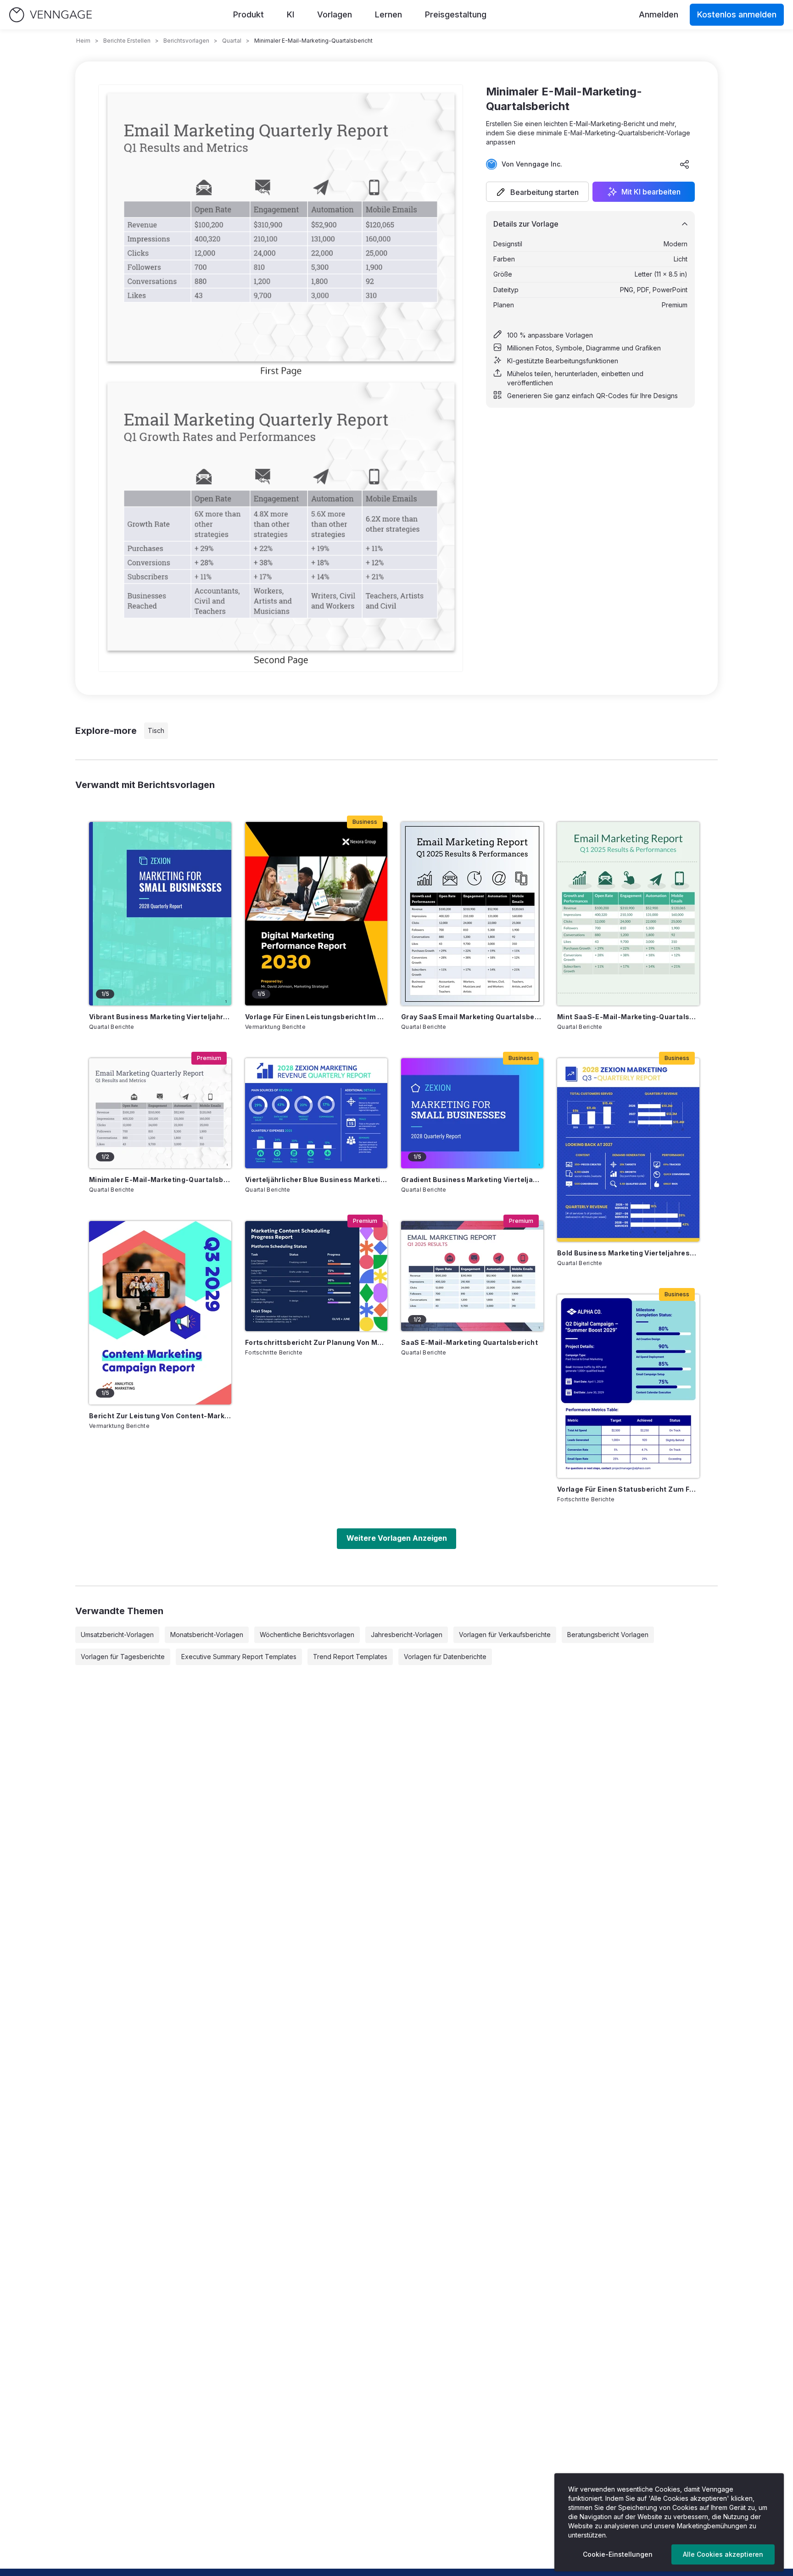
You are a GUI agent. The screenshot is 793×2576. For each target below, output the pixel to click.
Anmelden (659, 14)
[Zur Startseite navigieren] (50, 15)
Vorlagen (335, 14)
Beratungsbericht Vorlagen (608, 1635)
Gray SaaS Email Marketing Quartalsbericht (472, 1017)
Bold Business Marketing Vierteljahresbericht (628, 1253)
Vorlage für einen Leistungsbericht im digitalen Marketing (316, 1017)
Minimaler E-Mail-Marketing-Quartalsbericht (160, 1180)
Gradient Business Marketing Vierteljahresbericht (472, 1180)
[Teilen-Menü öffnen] (685, 164)
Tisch (156, 730)
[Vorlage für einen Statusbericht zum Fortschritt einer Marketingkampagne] (628, 1386)
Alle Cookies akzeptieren (723, 2554)
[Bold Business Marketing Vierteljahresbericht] (628, 1150)
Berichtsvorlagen (186, 41)
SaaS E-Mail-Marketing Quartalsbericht (469, 1342)
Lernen (388, 14)
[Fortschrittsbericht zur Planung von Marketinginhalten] (316, 1276)
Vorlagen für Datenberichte (445, 1657)
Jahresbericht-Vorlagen (407, 1635)
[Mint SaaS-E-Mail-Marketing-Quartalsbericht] (628, 914)
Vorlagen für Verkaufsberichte (505, 1635)
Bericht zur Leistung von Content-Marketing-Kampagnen (160, 1416)
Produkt (249, 14)
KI (290, 14)
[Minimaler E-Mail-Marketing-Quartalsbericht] (160, 1113)
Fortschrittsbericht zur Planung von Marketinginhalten (316, 1342)
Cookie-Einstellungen (618, 2554)
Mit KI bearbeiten (651, 192)
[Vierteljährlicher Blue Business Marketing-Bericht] (316, 1113)
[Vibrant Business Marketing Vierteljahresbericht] (160, 914)
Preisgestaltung (456, 14)
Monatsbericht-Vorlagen (207, 1635)
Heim (83, 41)
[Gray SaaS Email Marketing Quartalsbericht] (472, 914)
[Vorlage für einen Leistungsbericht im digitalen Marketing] (316, 914)
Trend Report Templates (350, 1657)
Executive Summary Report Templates (239, 1657)
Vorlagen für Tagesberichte (123, 1657)
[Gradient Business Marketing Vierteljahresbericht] (472, 1113)
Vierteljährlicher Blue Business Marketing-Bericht (316, 1180)
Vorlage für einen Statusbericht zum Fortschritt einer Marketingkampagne (628, 1489)
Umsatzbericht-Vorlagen (117, 1635)
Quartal (232, 41)
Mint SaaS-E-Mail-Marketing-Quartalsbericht (628, 1017)
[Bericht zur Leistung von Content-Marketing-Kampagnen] (160, 1313)
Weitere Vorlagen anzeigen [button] (397, 1538)
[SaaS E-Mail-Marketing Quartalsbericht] (472, 1276)
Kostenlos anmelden (737, 14)
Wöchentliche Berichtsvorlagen (307, 1635)
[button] (537, 192)
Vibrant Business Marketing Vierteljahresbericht (160, 1017)
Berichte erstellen (127, 41)
